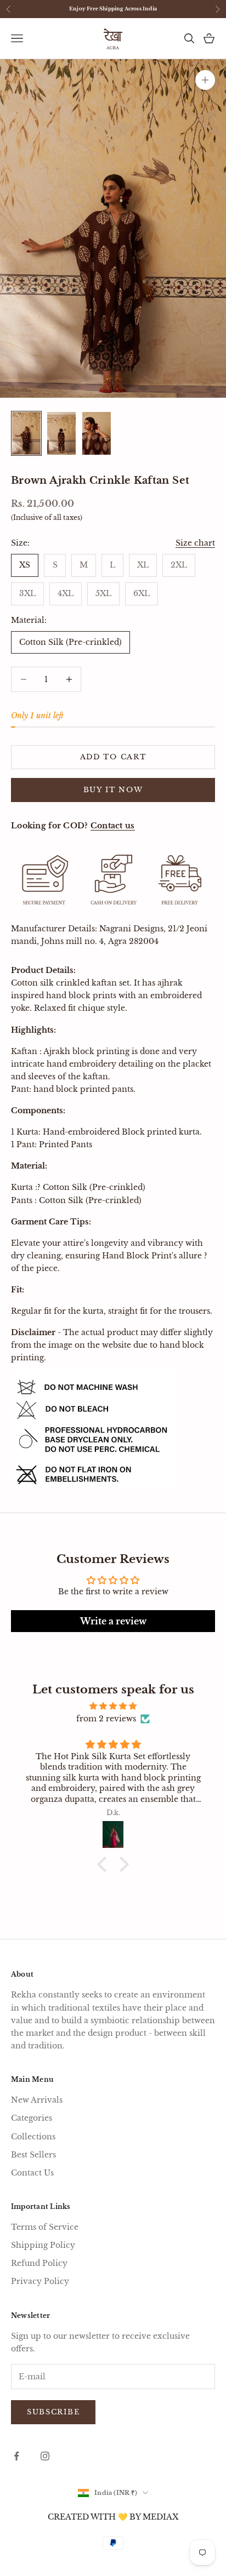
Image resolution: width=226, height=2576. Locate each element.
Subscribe (53, 2412)
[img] (113, 1706)
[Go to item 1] (26, 433)
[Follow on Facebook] (16, 2456)
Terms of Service (45, 2227)
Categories (32, 2118)
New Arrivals (37, 2100)
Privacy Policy (40, 2281)
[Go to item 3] (97, 433)
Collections (33, 2137)
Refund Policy (39, 2263)
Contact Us (32, 2173)
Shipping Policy (43, 2245)
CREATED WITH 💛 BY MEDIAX (113, 2517)
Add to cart (113, 757)
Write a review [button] (113, 1621)
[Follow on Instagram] (45, 2456)
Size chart (195, 543)
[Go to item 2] (61, 433)
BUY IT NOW (113, 790)
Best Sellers (33, 2155)
